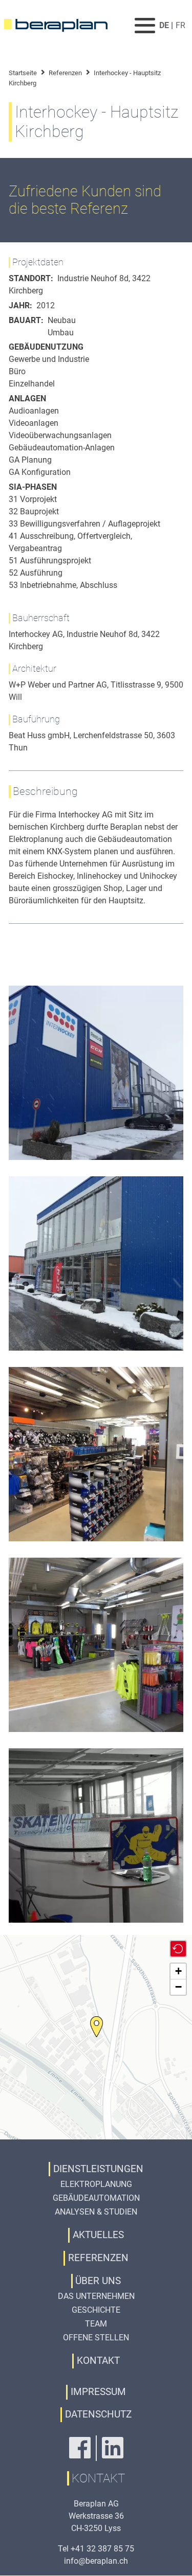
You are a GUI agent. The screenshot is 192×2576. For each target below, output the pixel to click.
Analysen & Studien (96, 2212)
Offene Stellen (96, 2338)
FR (180, 25)
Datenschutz (98, 2414)
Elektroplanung (96, 2184)
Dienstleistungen (98, 2169)
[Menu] (146, 25)
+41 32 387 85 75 (102, 2549)
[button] (97, 2027)
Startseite (23, 73)
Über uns (98, 2281)
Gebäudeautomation (96, 2198)
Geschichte (96, 2310)
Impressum (98, 2392)
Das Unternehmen (96, 2296)
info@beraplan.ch (96, 2561)
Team (96, 2324)
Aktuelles (98, 2235)
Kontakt (98, 2361)
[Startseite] (62, 26)
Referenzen (65, 73)
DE (164, 25)
